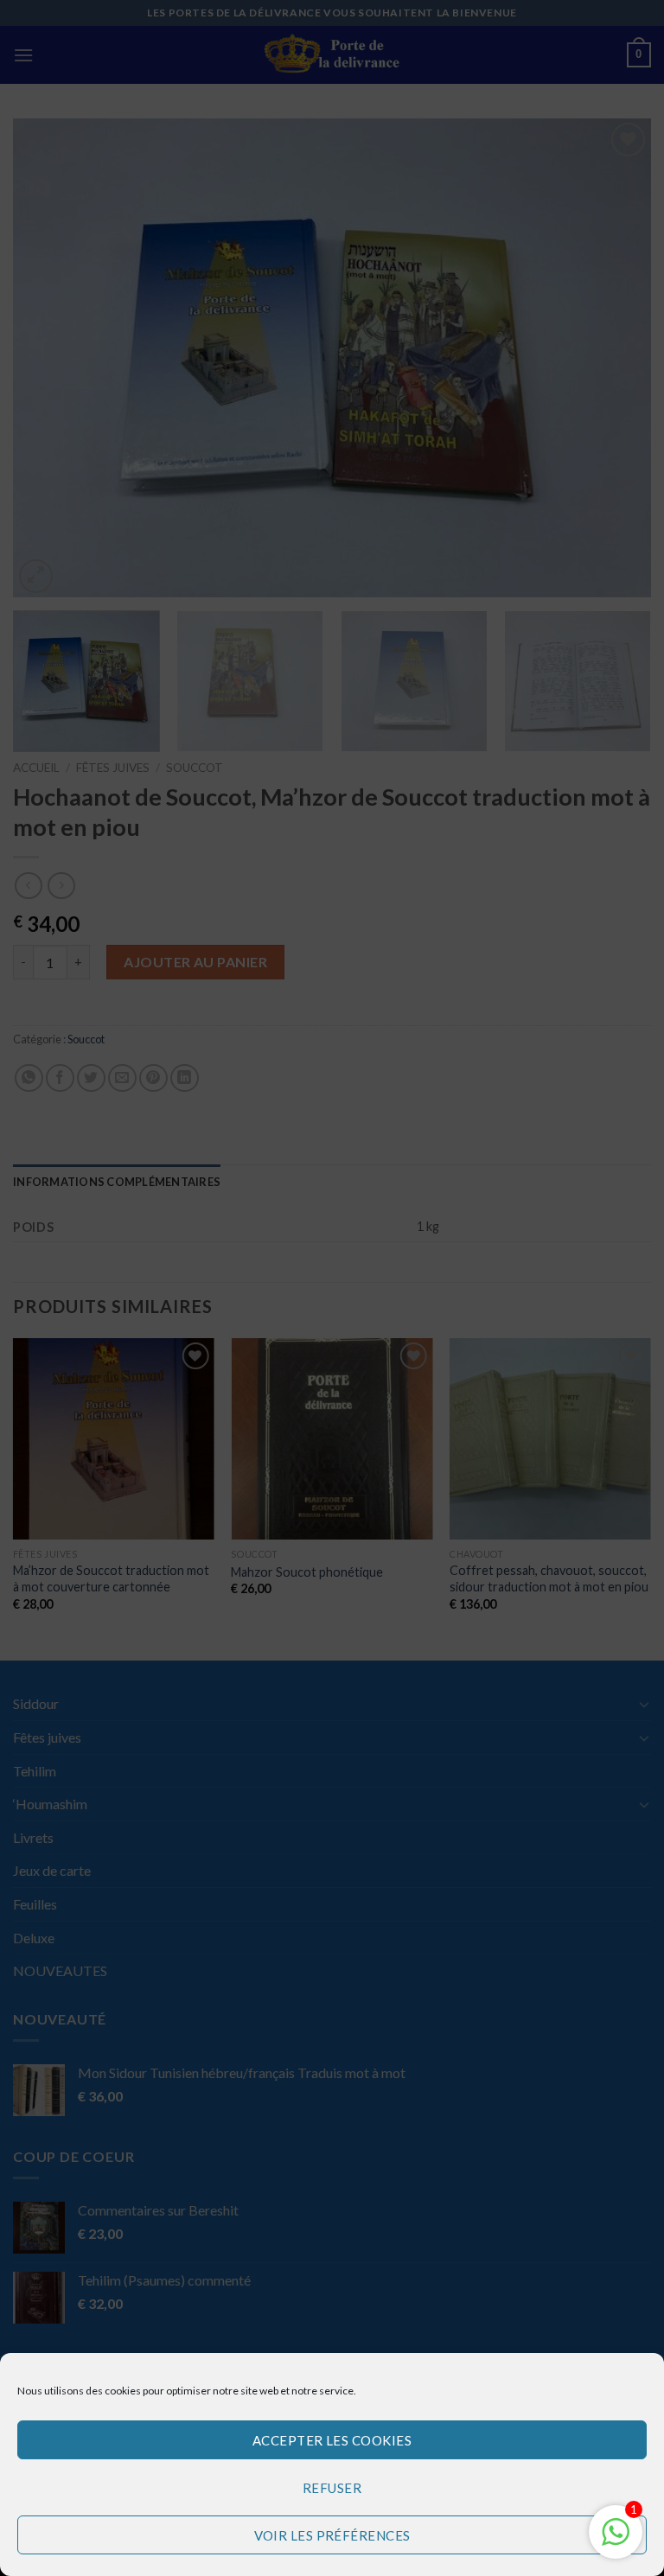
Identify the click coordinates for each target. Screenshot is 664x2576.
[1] (616, 2540)
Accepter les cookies (332, 2440)
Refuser (332, 2488)
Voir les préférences (332, 2535)
